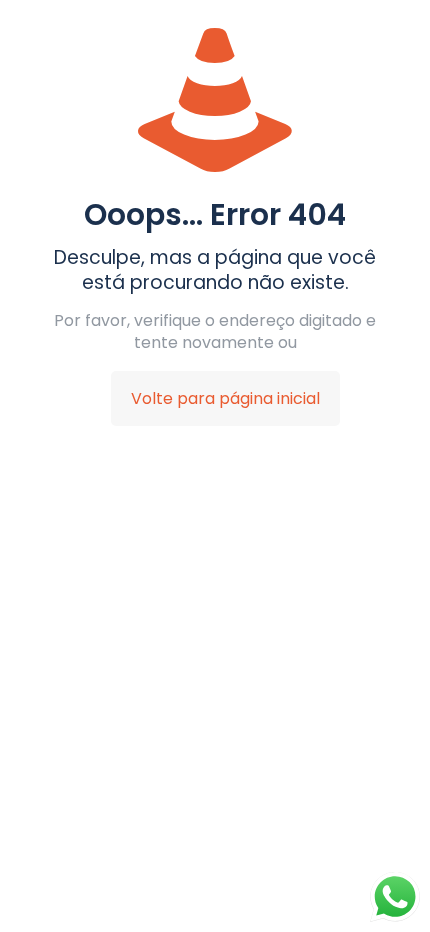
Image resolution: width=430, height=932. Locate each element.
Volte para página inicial (225, 398)
